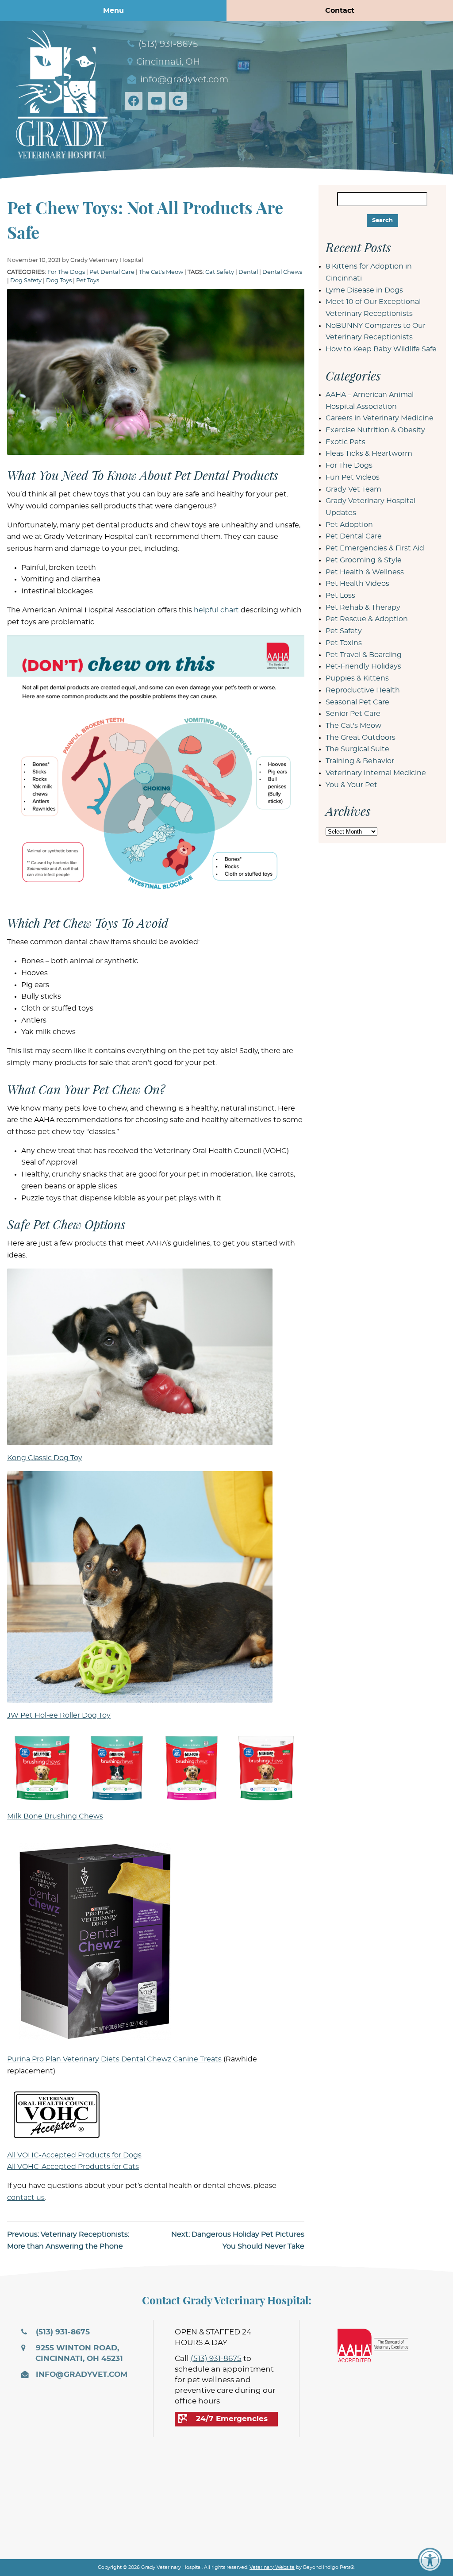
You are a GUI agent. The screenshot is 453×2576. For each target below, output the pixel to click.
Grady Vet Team (353, 489)
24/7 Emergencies (232, 2419)
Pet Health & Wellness (365, 572)
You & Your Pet (351, 785)
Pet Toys (88, 281)
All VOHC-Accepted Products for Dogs (74, 2155)
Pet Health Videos (357, 584)
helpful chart (216, 610)
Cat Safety (220, 272)
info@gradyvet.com (183, 80)
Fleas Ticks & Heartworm (369, 454)
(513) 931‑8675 (167, 44)
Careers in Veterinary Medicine (380, 418)
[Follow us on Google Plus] (180, 101)
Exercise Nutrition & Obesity (375, 430)
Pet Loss (340, 596)
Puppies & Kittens (357, 678)
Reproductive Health (363, 690)
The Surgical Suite (357, 749)
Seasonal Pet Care (357, 702)
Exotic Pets (346, 442)
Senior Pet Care (353, 714)
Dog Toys (59, 281)
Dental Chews (282, 272)
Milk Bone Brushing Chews (55, 1816)
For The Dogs (66, 272)
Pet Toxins (344, 643)
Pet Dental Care (112, 272)
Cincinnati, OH (167, 62)
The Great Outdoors (361, 738)
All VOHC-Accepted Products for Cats (73, 2167)
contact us (26, 2198)
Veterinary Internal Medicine (376, 773)
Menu (113, 11)
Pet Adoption (349, 525)
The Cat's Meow (161, 272)
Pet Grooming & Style (364, 560)
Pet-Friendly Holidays (363, 666)
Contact (340, 11)
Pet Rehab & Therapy (363, 607)
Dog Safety (26, 281)
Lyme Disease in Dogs (364, 290)
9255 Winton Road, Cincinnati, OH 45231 (78, 2353)
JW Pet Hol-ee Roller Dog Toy (59, 1715)
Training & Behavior (360, 761)
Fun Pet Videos (353, 477)
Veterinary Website (272, 2567)
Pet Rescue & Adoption (367, 619)
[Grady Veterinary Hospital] (62, 92)
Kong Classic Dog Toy (45, 1458)
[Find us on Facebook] (135, 101)
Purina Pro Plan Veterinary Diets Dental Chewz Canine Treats (115, 2059)
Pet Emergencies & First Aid (375, 548)
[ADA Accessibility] (430, 2560)
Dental (248, 272)
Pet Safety (344, 631)
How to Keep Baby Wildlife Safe (381, 349)
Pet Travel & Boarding (364, 655)
